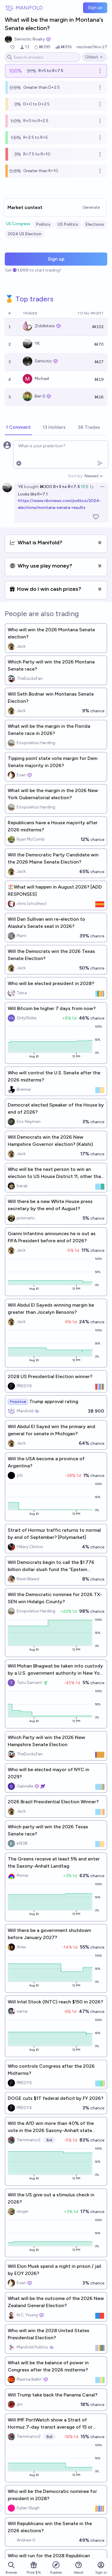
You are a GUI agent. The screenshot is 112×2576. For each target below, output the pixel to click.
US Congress (18, 224)
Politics (43, 224)
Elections (95, 224)
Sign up (95, 8)
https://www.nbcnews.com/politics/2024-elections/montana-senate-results (59, 504)
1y (92, 487)
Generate (91, 207)
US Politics (68, 224)
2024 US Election (25, 234)
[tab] (18, 428)
